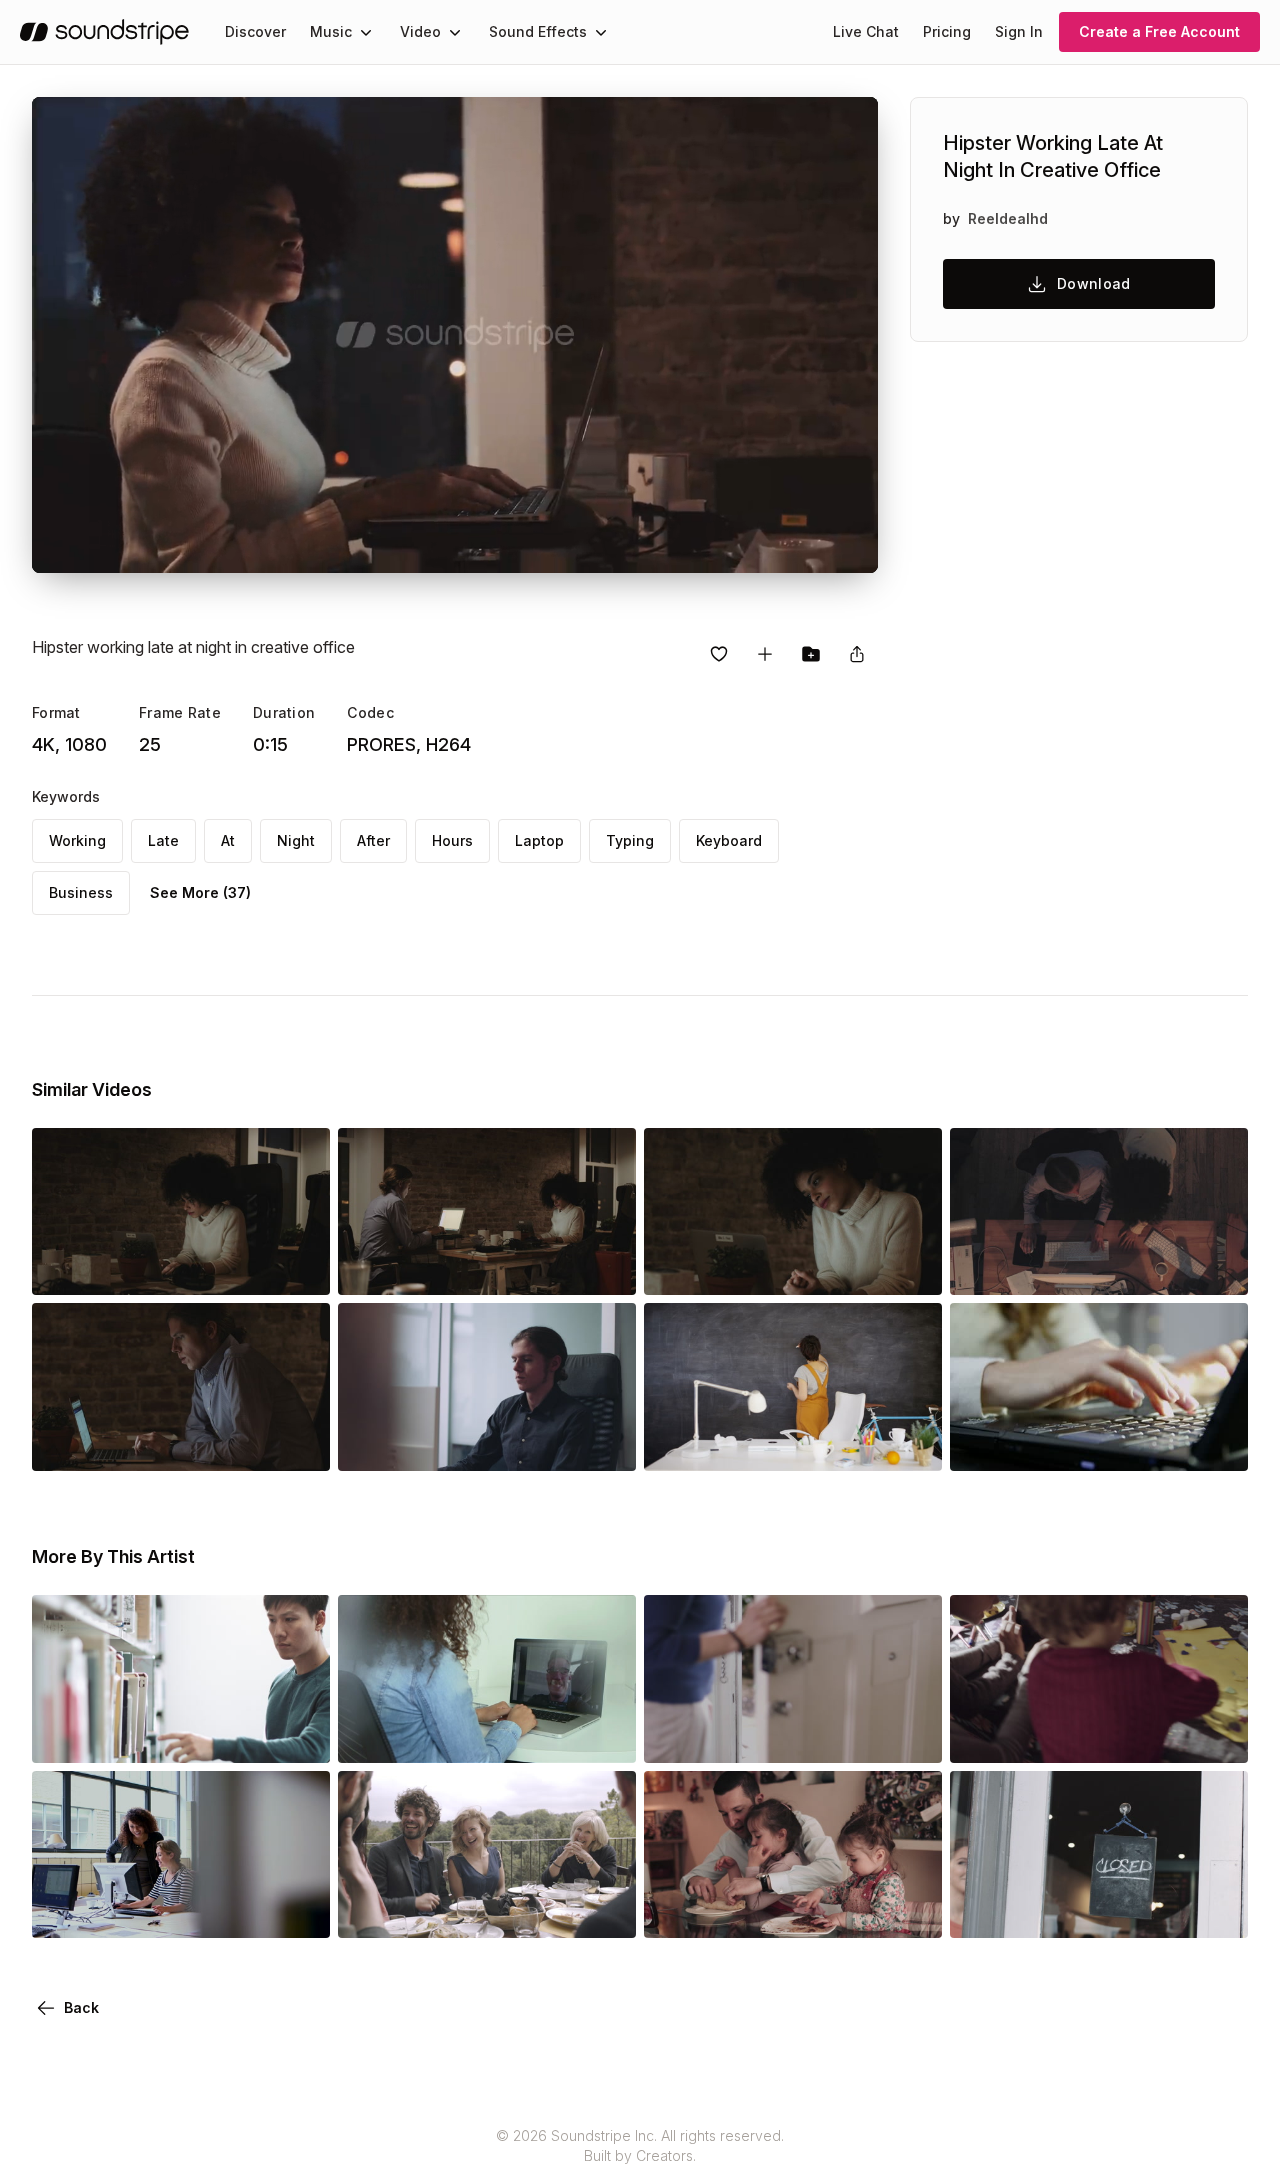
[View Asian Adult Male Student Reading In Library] (181, 1735)
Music (331, 31)
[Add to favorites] (719, 654)
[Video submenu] (455, 32)
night (296, 840)
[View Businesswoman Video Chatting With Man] (487, 1735)
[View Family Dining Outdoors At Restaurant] (487, 1910)
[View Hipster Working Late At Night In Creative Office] (181, 1267)
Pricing (947, 31)
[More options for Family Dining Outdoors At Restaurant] (604, 1910)
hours (452, 840)
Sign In (1019, 31)
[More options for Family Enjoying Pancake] (910, 1910)
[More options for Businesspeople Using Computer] (298, 1910)
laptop (539, 840)
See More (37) (200, 892)
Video (420, 31)
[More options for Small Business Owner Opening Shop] (1216, 1910)
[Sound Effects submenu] (601, 32)
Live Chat (866, 31)
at (228, 840)
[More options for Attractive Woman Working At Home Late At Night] (1216, 1443)
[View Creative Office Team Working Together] (487, 1443)
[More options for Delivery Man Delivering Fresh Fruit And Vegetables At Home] (910, 1735)
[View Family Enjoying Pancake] (793, 1910)
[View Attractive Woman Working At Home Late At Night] (1099, 1443)
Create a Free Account (1159, 31)
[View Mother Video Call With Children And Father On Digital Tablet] (1099, 1735)
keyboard (729, 840)
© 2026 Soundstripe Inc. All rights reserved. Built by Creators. (640, 2145)
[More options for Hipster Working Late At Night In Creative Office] (298, 1267)
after (373, 840)
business (81, 892)
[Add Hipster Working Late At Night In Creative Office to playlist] (765, 654)
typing (630, 840)
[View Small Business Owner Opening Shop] (1099, 1910)
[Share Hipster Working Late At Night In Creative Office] (857, 654)
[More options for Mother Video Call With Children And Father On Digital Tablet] (1216, 1735)
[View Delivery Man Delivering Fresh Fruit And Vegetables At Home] (793, 1735)
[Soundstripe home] (104, 32)
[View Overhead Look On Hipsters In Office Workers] (1099, 1267)
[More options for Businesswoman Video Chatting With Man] (604, 1735)
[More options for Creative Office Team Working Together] (604, 1443)
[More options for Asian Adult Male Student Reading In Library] (298, 1735)
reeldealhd (1008, 218)
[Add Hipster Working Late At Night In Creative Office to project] (811, 654)
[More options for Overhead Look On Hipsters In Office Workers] (1216, 1267)
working (77, 840)
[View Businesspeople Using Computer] (181, 1910)
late (163, 840)
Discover (255, 31)
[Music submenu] (366, 32)
